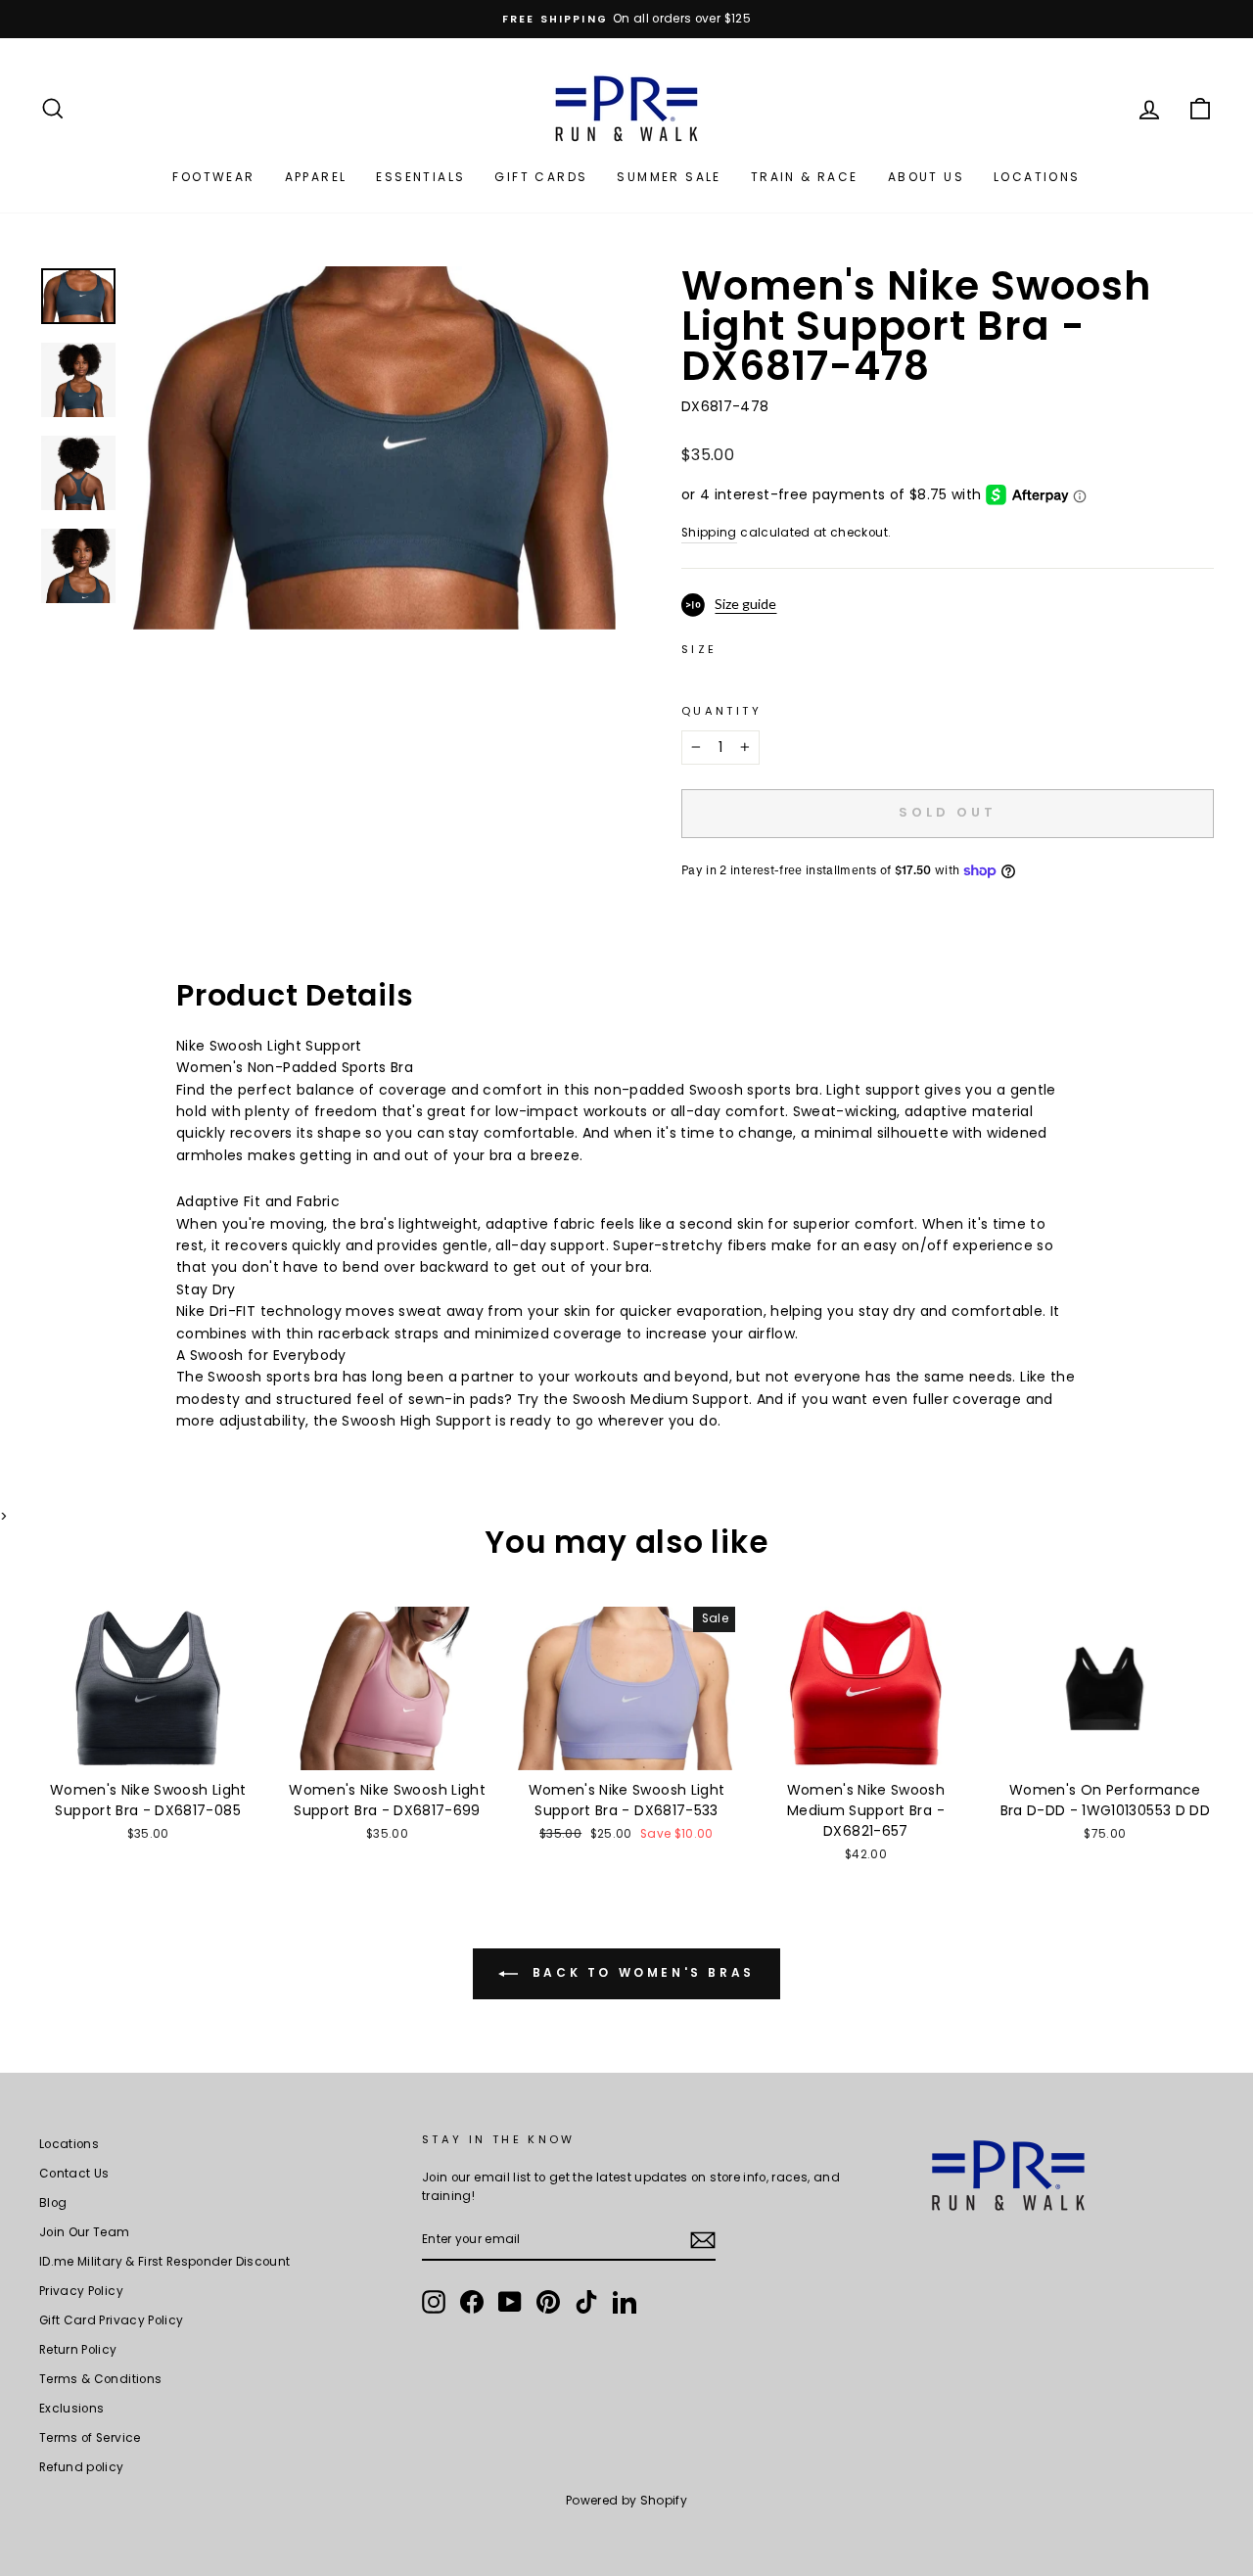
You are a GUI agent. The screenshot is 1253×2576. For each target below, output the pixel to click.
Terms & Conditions (100, 2379)
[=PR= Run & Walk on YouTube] (510, 2302)
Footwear (213, 177)
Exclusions (72, 2409)
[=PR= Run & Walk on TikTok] (586, 2302)
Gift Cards (541, 177)
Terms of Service (90, 2438)
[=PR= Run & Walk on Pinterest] (548, 2302)
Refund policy (82, 2467)
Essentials (420, 177)
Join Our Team (85, 2232)
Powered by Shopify (626, 2500)
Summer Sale (669, 177)
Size (699, 649)
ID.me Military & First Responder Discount (164, 2262)
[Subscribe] (703, 2240)
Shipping (709, 533)
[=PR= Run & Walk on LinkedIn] (625, 2302)
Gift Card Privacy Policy (111, 2320)
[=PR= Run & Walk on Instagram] (434, 2302)
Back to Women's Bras (640, 1972)
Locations (1037, 177)
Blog (53, 2203)
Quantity (721, 711)
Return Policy (78, 2350)
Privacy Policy (81, 2291)
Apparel (316, 177)
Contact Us (74, 2174)
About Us (926, 177)
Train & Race (805, 177)
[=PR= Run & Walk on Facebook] (472, 2302)
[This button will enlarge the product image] (374, 448)
